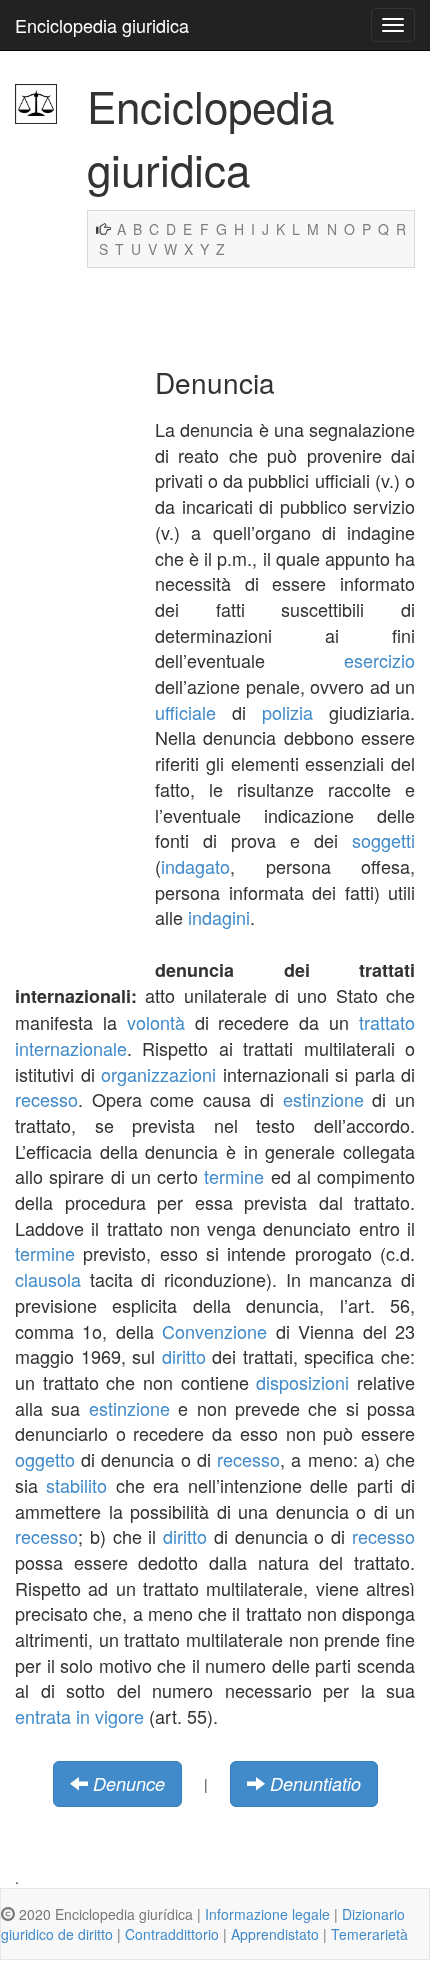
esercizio (379, 660)
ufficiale (185, 712)
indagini (219, 917)
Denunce (129, 1783)
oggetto (45, 1459)
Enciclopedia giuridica (102, 25)
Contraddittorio (172, 1934)
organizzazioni (158, 1074)
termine (234, 1176)
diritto (184, 1356)
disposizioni (302, 1382)
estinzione (323, 1099)
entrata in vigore (79, 1716)
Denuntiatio (315, 1783)
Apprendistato (275, 1934)
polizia (287, 712)
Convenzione (214, 1331)
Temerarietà (369, 1934)
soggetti (383, 840)
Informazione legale (267, 1914)
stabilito (76, 1485)
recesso (46, 1099)
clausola (48, 1279)
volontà (156, 1022)
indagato (195, 866)
